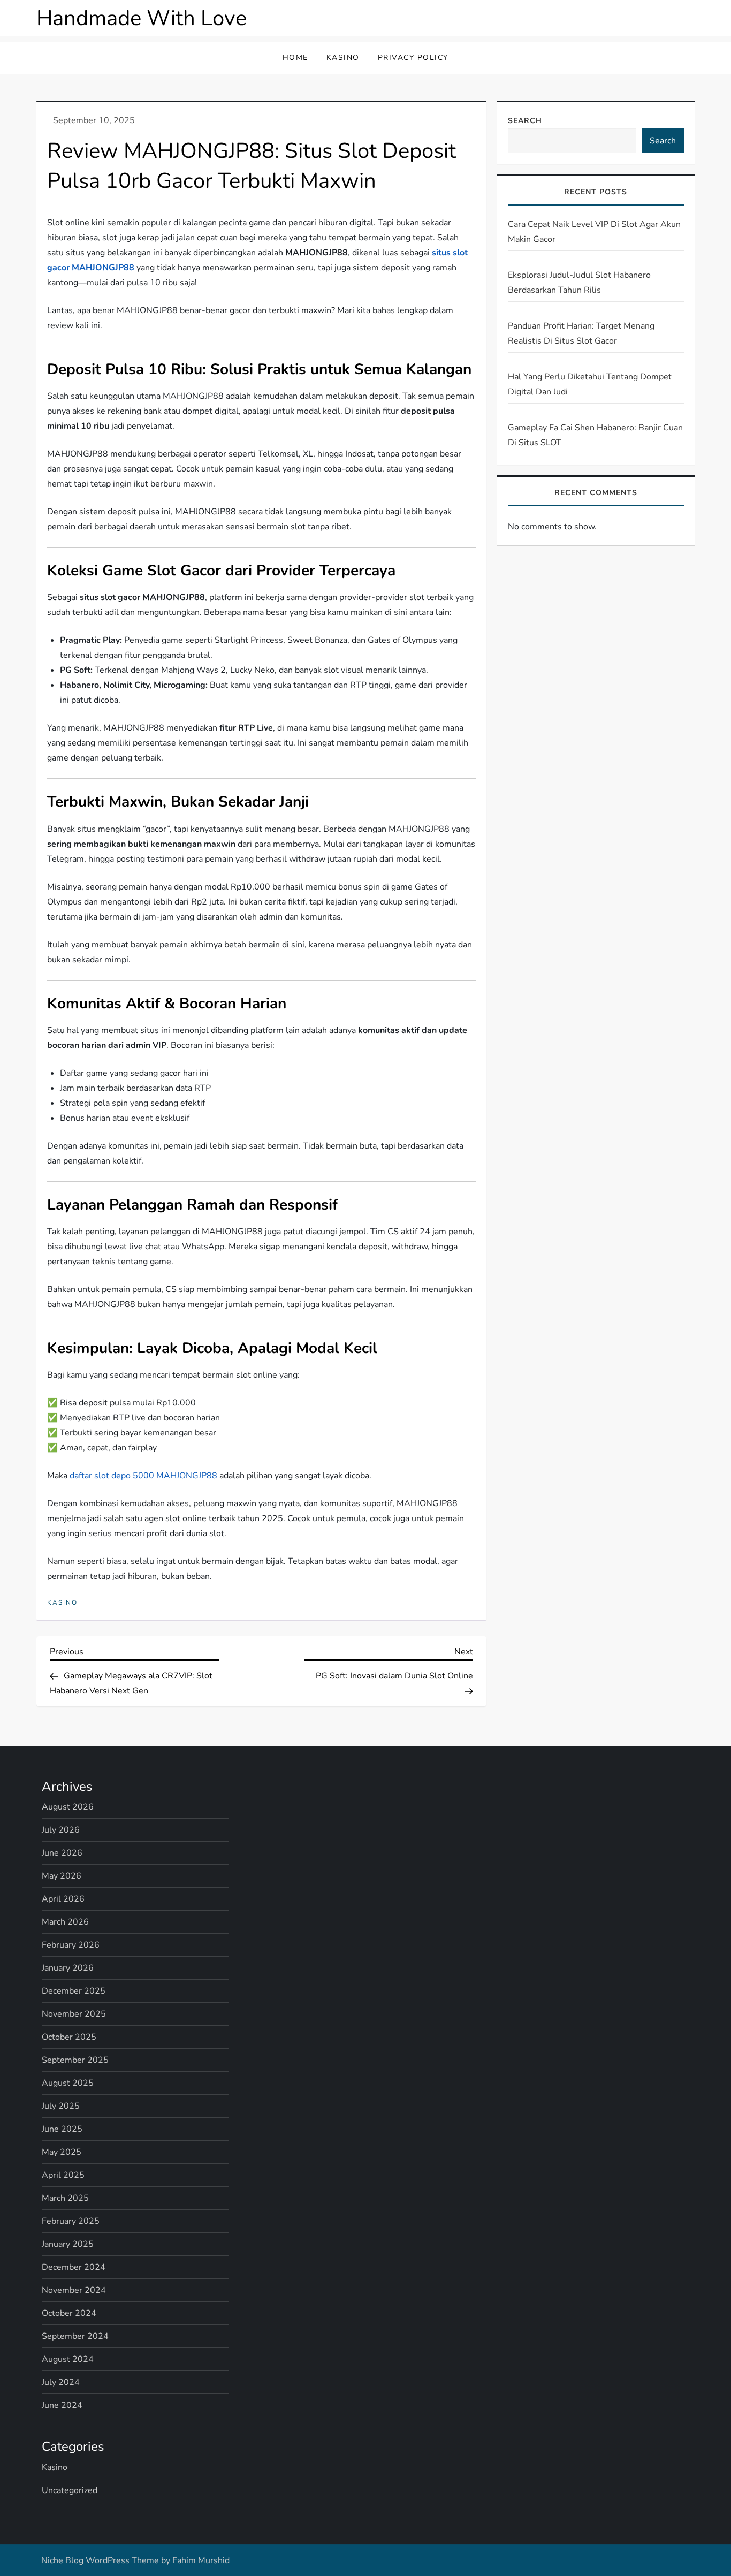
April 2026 (63, 1899)
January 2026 (68, 1968)
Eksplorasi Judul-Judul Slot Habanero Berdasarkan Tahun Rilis (579, 283)
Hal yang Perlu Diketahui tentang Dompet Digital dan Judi (590, 384)
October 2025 (69, 2037)
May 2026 (62, 1876)
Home (295, 58)
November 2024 (74, 2290)
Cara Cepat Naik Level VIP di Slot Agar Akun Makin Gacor (594, 232)
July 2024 (61, 2382)
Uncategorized (70, 2490)
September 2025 (75, 2060)
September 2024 (75, 2336)
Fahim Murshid (201, 2560)
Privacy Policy (413, 58)
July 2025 (61, 2106)
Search (525, 121)
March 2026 (65, 1922)
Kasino (343, 58)
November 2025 (74, 2014)
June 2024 (62, 2405)
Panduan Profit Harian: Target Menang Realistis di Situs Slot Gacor (581, 333)
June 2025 (62, 2129)
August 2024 (68, 2359)
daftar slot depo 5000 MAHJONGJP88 (143, 1476)
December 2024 (74, 2267)
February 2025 (71, 2221)
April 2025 (63, 2175)
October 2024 (69, 2313)
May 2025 (62, 2152)
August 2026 (68, 1807)
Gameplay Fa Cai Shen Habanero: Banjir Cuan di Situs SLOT (595, 435)
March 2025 (65, 2198)
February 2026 (71, 1945)
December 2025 (74, 1991)
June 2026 (62, 1853)
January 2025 (68, 2244)
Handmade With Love (142, 18)
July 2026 (61, 1830)
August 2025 (68, 2083)
